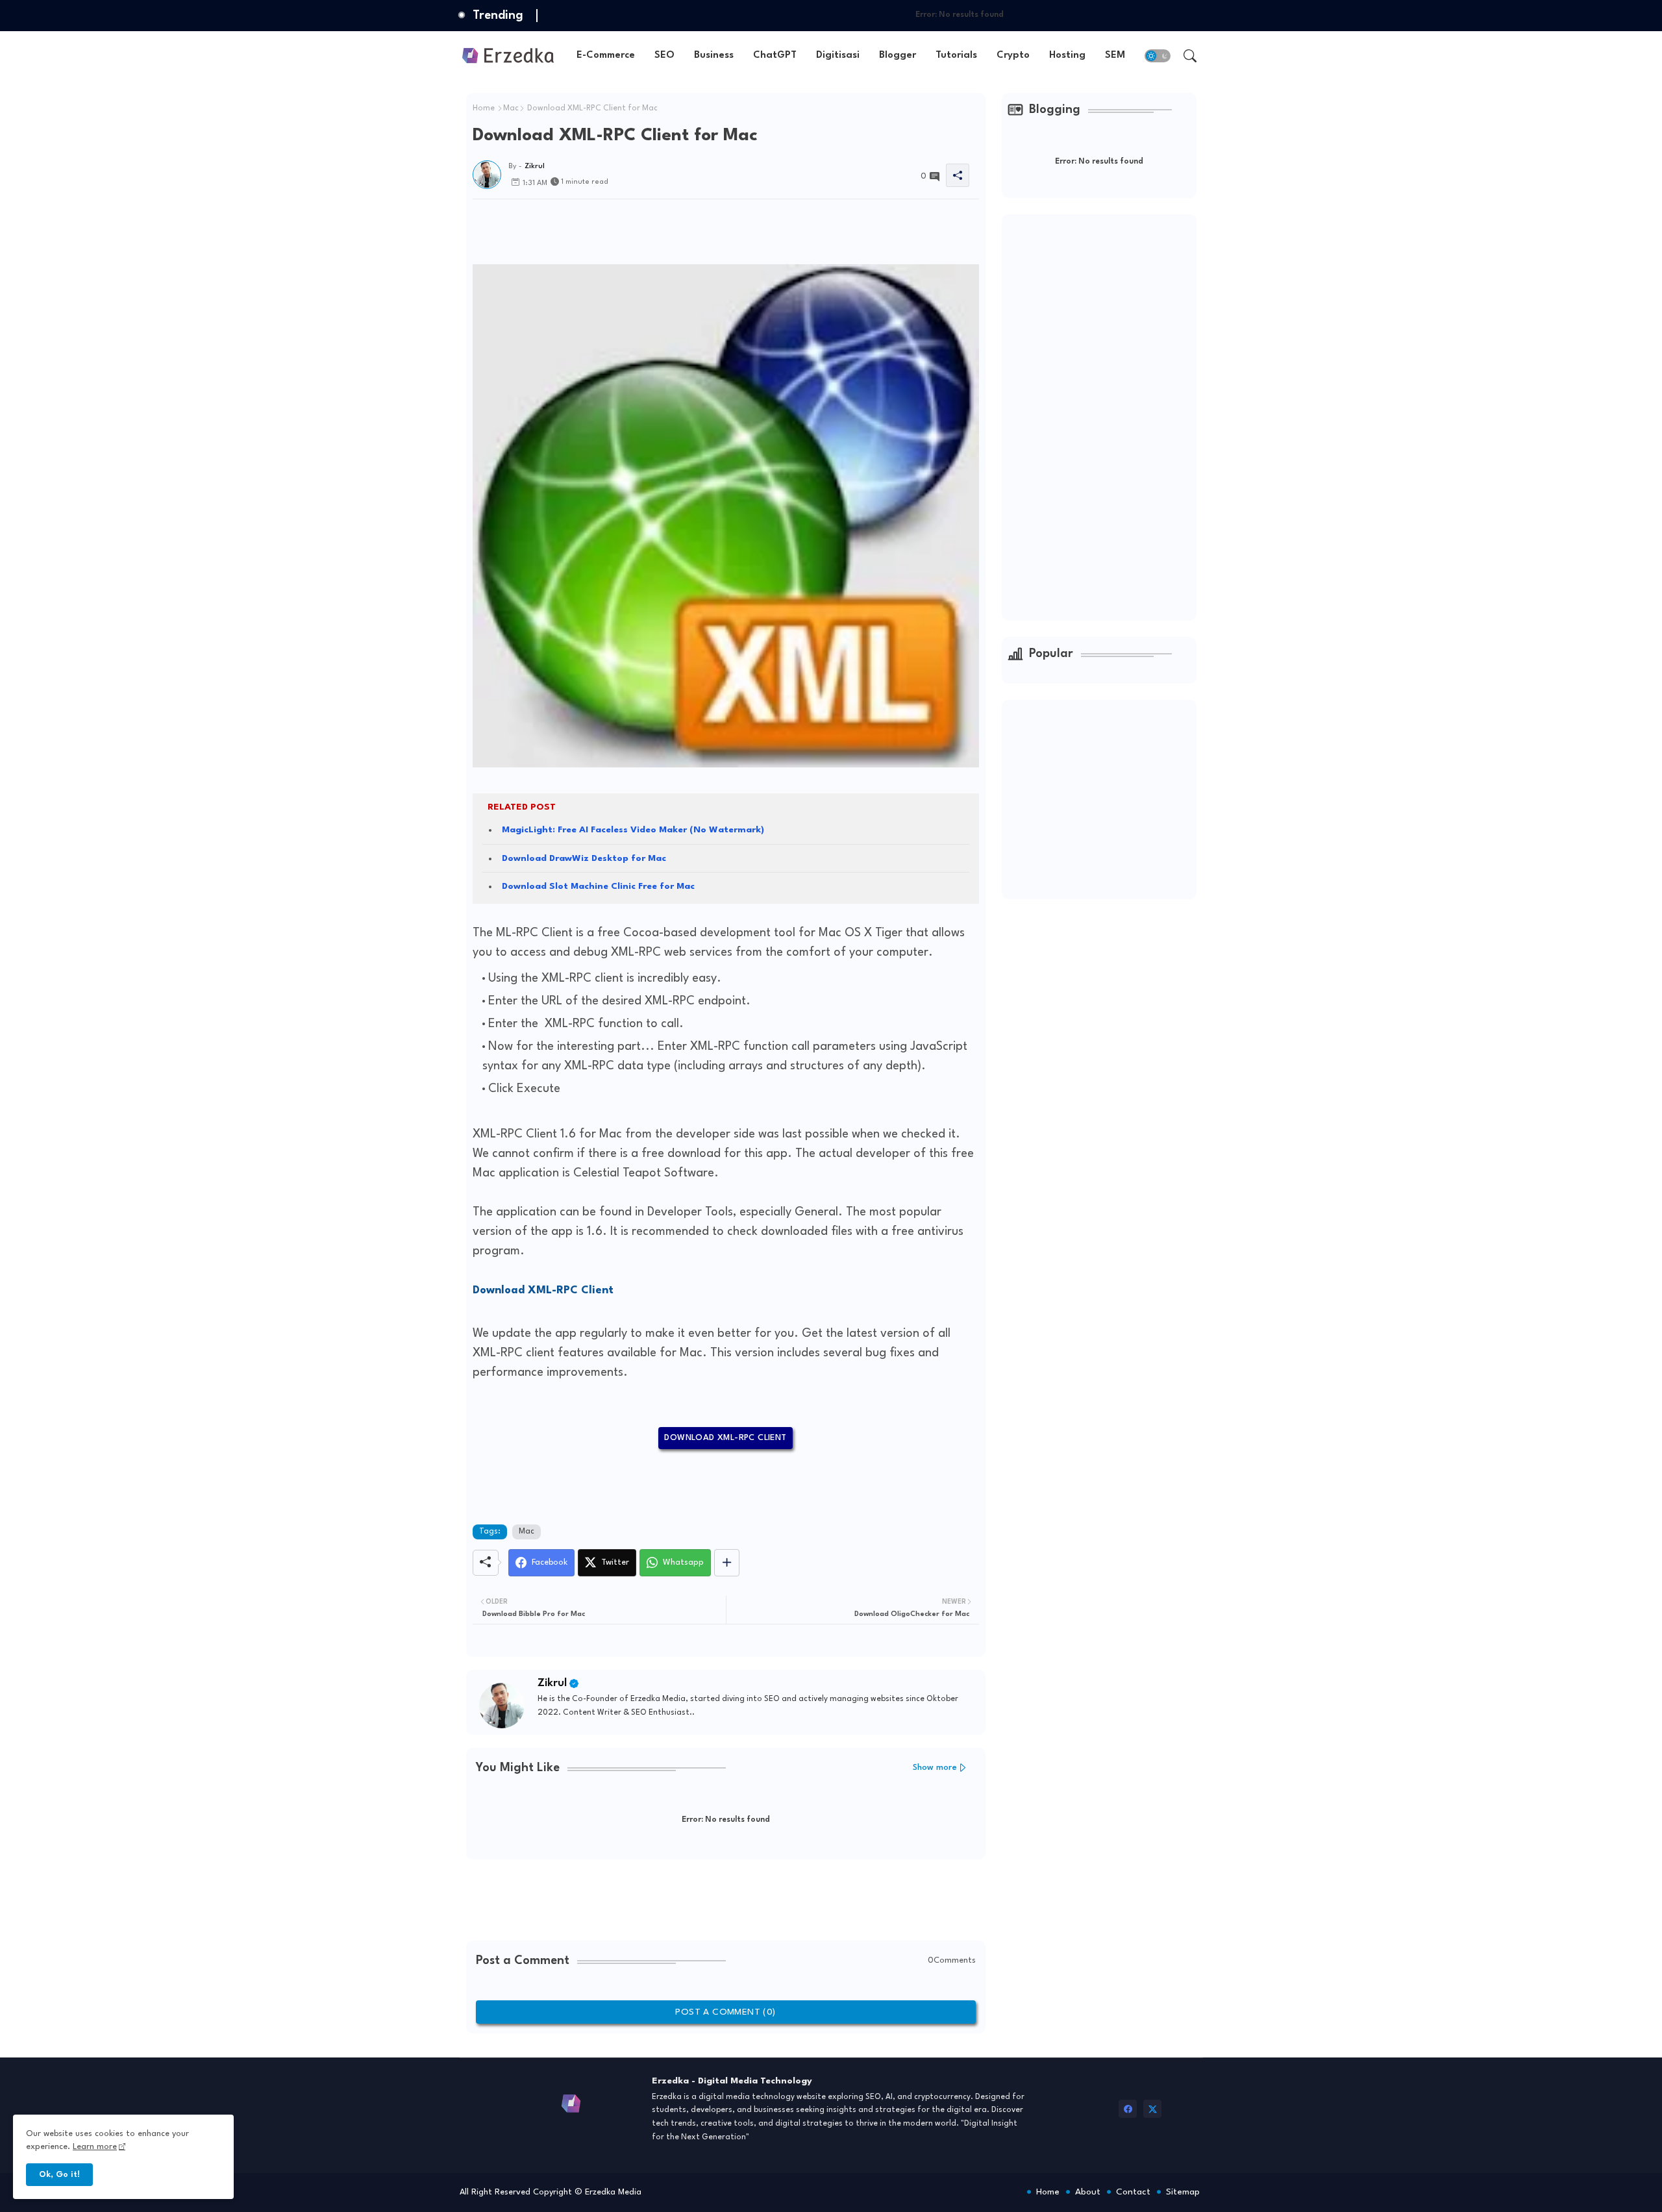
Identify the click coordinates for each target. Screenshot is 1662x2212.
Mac (511, 108)
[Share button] (727, 1563)
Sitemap (1183, 2192)
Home (484, 108)
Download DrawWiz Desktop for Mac (584, 858)
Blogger (898, 56)
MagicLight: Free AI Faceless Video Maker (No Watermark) (633, 830)
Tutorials (956, 56)
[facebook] (1128, 2109)
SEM (1115, 56)
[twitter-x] (1152, 2109)
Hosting (1067, 56)
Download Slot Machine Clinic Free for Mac (598, 886)
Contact (1133, 2192)
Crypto (1013, 56)
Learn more (95, 2147)
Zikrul (552, 1683)
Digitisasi (838, 56)
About (1088, 2192)
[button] (1158, 56)
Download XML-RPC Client (725, 1438)
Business (714, 56)
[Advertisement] (709, 229)
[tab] (606, 56)
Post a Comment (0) (725, 2012)
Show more (935, 1768)
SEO (664, 56)
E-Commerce (606, 56)
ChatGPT (775, 56)
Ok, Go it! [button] (59, 2175)
